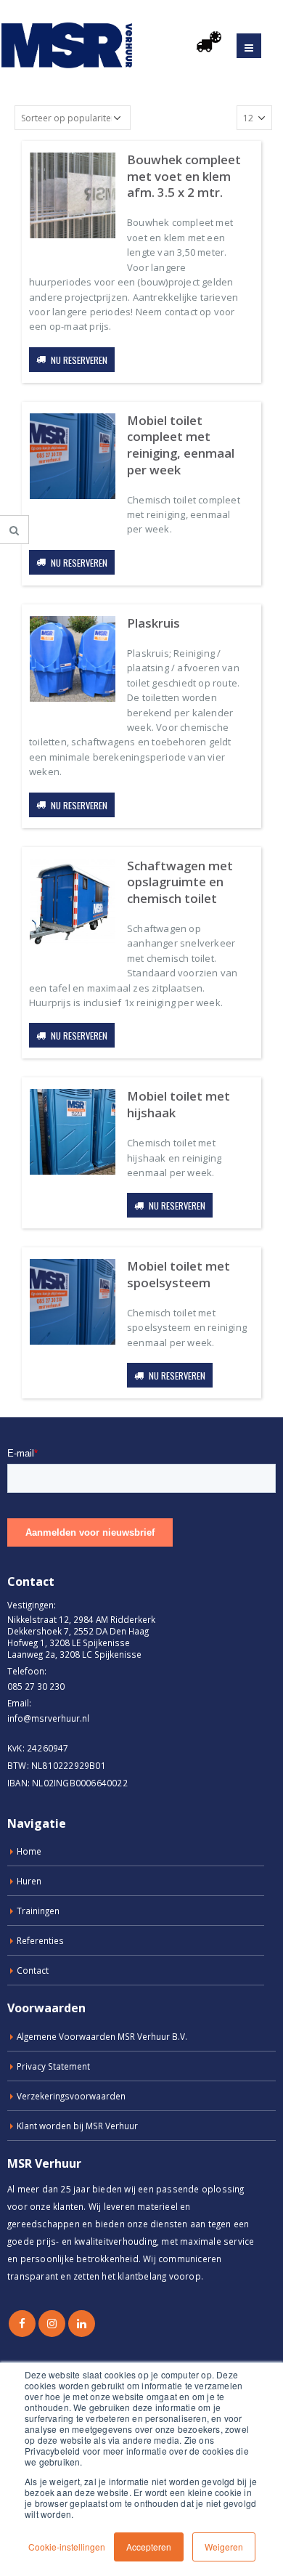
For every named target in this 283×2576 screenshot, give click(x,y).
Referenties (40, 1940)
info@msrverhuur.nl (48, 1718)
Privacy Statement (53, 2066)
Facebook (22, 2324)
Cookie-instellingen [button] (67, 2547)
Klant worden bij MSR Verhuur (77, 2126)
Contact (33, 1970)
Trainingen (38, 1911)
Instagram (52, 2324)
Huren (29, 1881)
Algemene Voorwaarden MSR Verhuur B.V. (102, 2036)
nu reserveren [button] (79, 360)
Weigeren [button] (224, 2547)
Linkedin (82, 2324)
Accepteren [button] (149, 2547)
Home (29, 1851)
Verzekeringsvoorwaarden (71, 2096)
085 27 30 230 (36, 1686)
